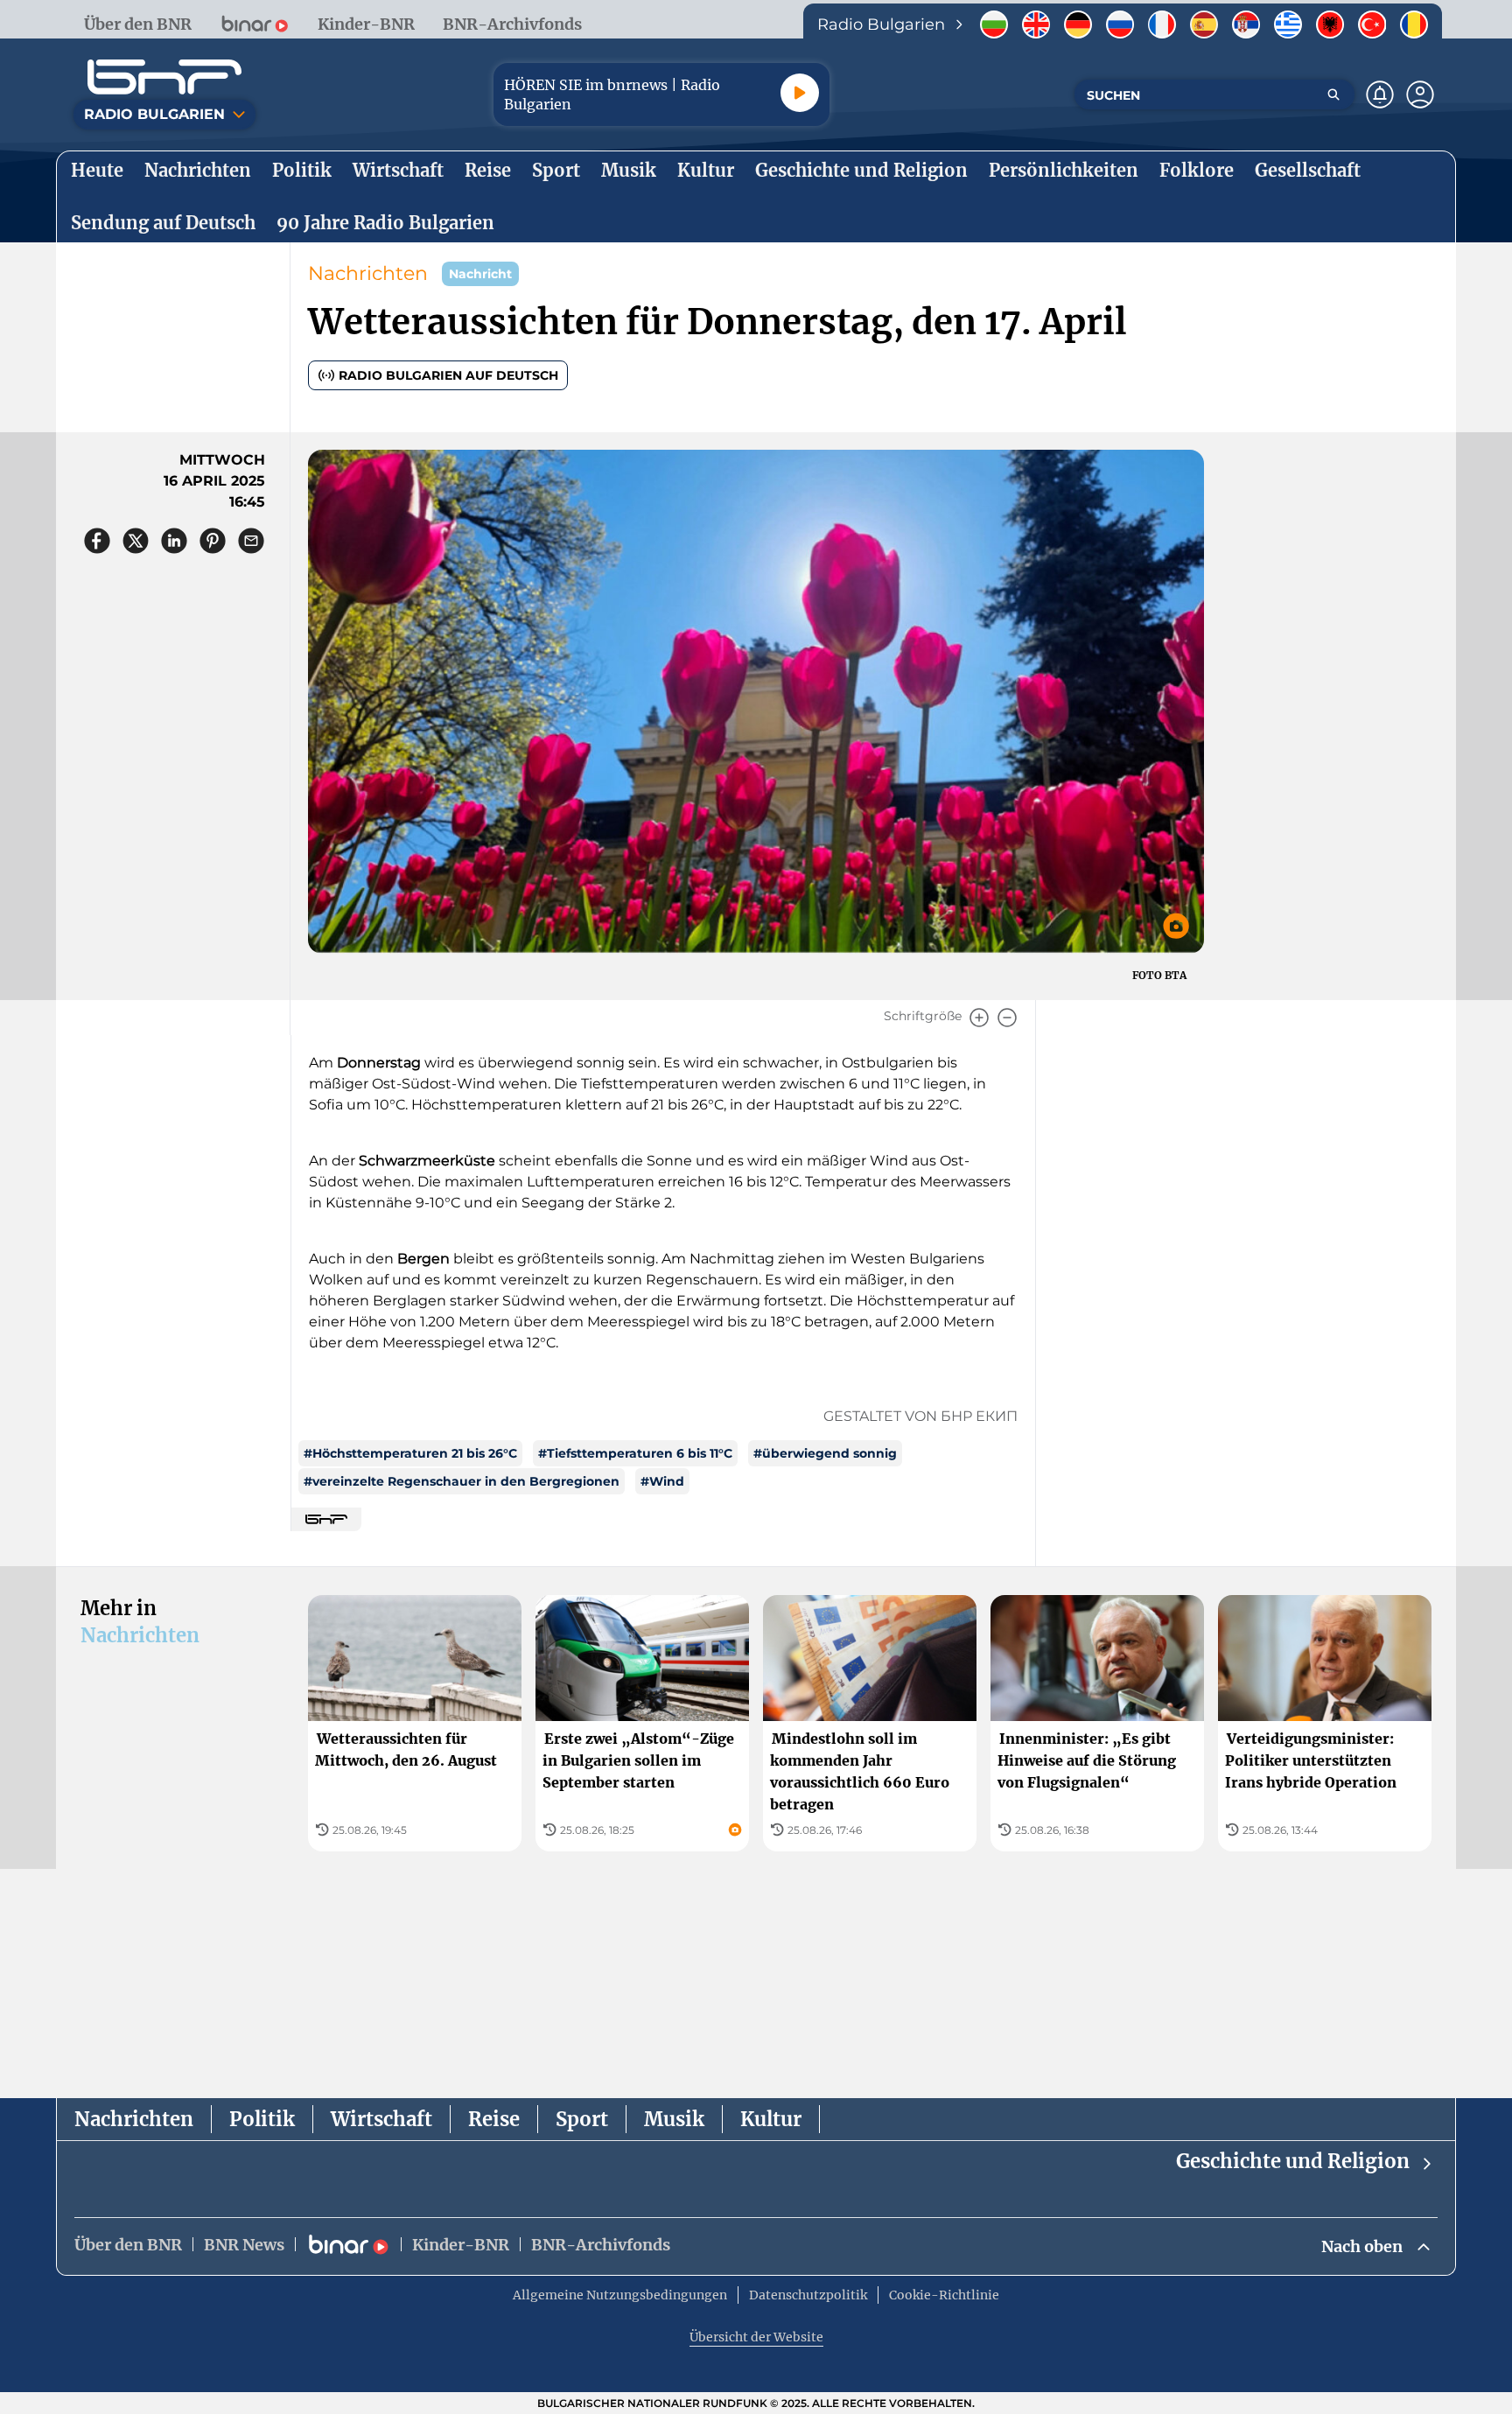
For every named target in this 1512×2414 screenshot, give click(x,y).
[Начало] (164, 77)
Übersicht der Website (756, 2337)
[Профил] (1420, 94)
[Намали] (1007, 1018)
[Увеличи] (979, 1018)
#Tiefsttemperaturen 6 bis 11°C (635, 1453)
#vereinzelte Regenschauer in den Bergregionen (462, 1481)
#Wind (662, 1481)
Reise (494, 2119)
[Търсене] (1333, 94)
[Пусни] (800, 93)
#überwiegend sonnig (825, 1453)
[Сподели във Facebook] (97, 541)
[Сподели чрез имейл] (251, 541)
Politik (262, 2119)
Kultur (771, 2119)
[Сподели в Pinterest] (213, 541)
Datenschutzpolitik (808, 2295)
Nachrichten (368, 273)
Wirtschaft (381, 2119)
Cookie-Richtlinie (944, 2295)
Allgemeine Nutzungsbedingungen (620, 2295)
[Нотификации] (1380, 94)
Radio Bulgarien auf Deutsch (448, 375)
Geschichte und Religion (1293, 2161)
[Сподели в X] (136, 541)
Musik (674, 2119)
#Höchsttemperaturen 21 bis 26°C (410, 1453)
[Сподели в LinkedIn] (174, 541)
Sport (582, 2119)
